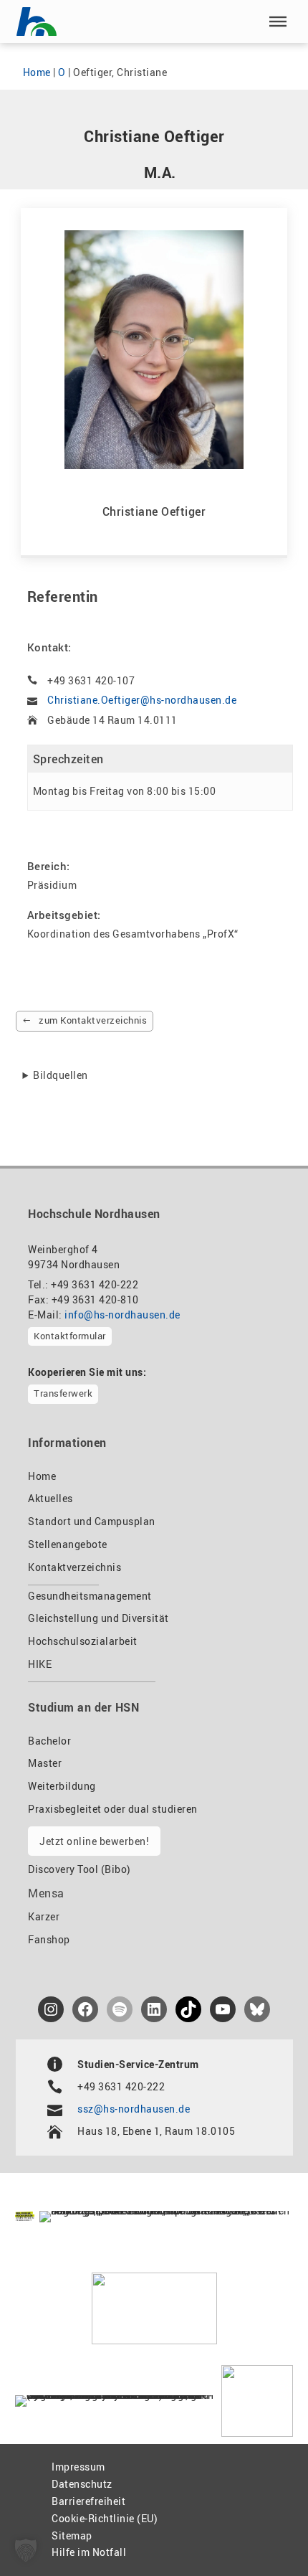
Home (37, 72)
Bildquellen (61, 1075)
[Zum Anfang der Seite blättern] (264, 2534)
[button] (278, 22)
